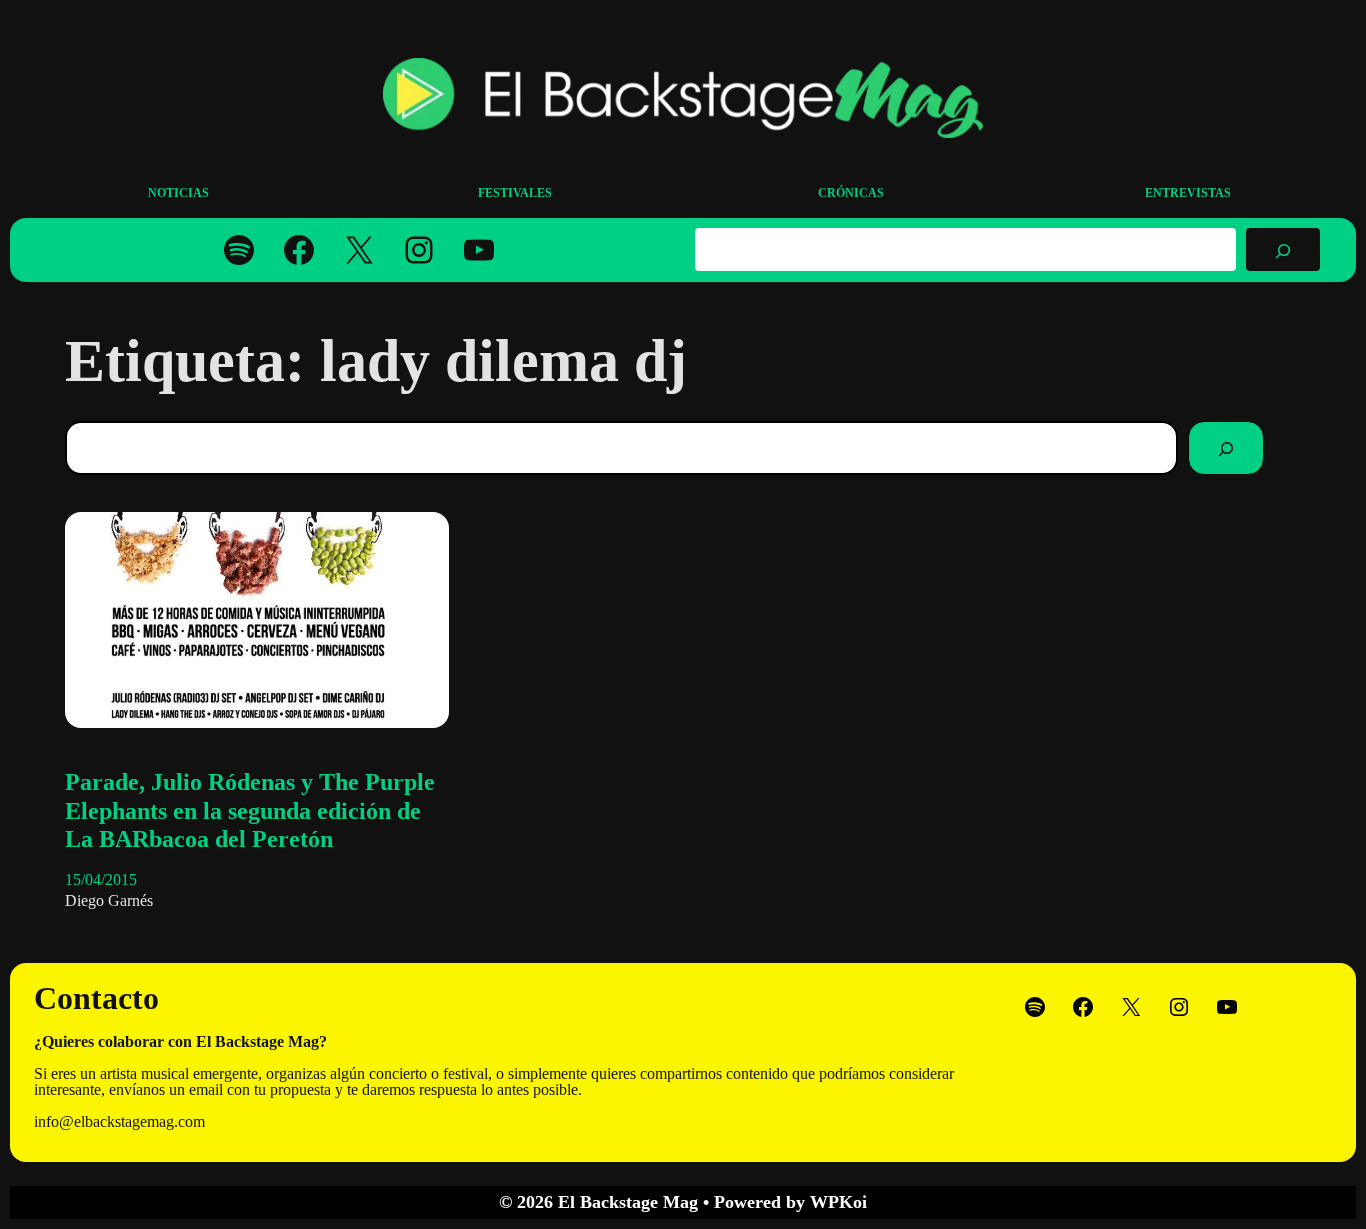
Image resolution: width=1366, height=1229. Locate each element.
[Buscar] (1283, 249)
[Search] (1226, 448)
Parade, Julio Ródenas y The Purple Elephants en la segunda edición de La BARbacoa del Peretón (250, 811)
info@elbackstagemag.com (119, 1121)
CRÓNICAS (851, 193)
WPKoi (838, 1202)
